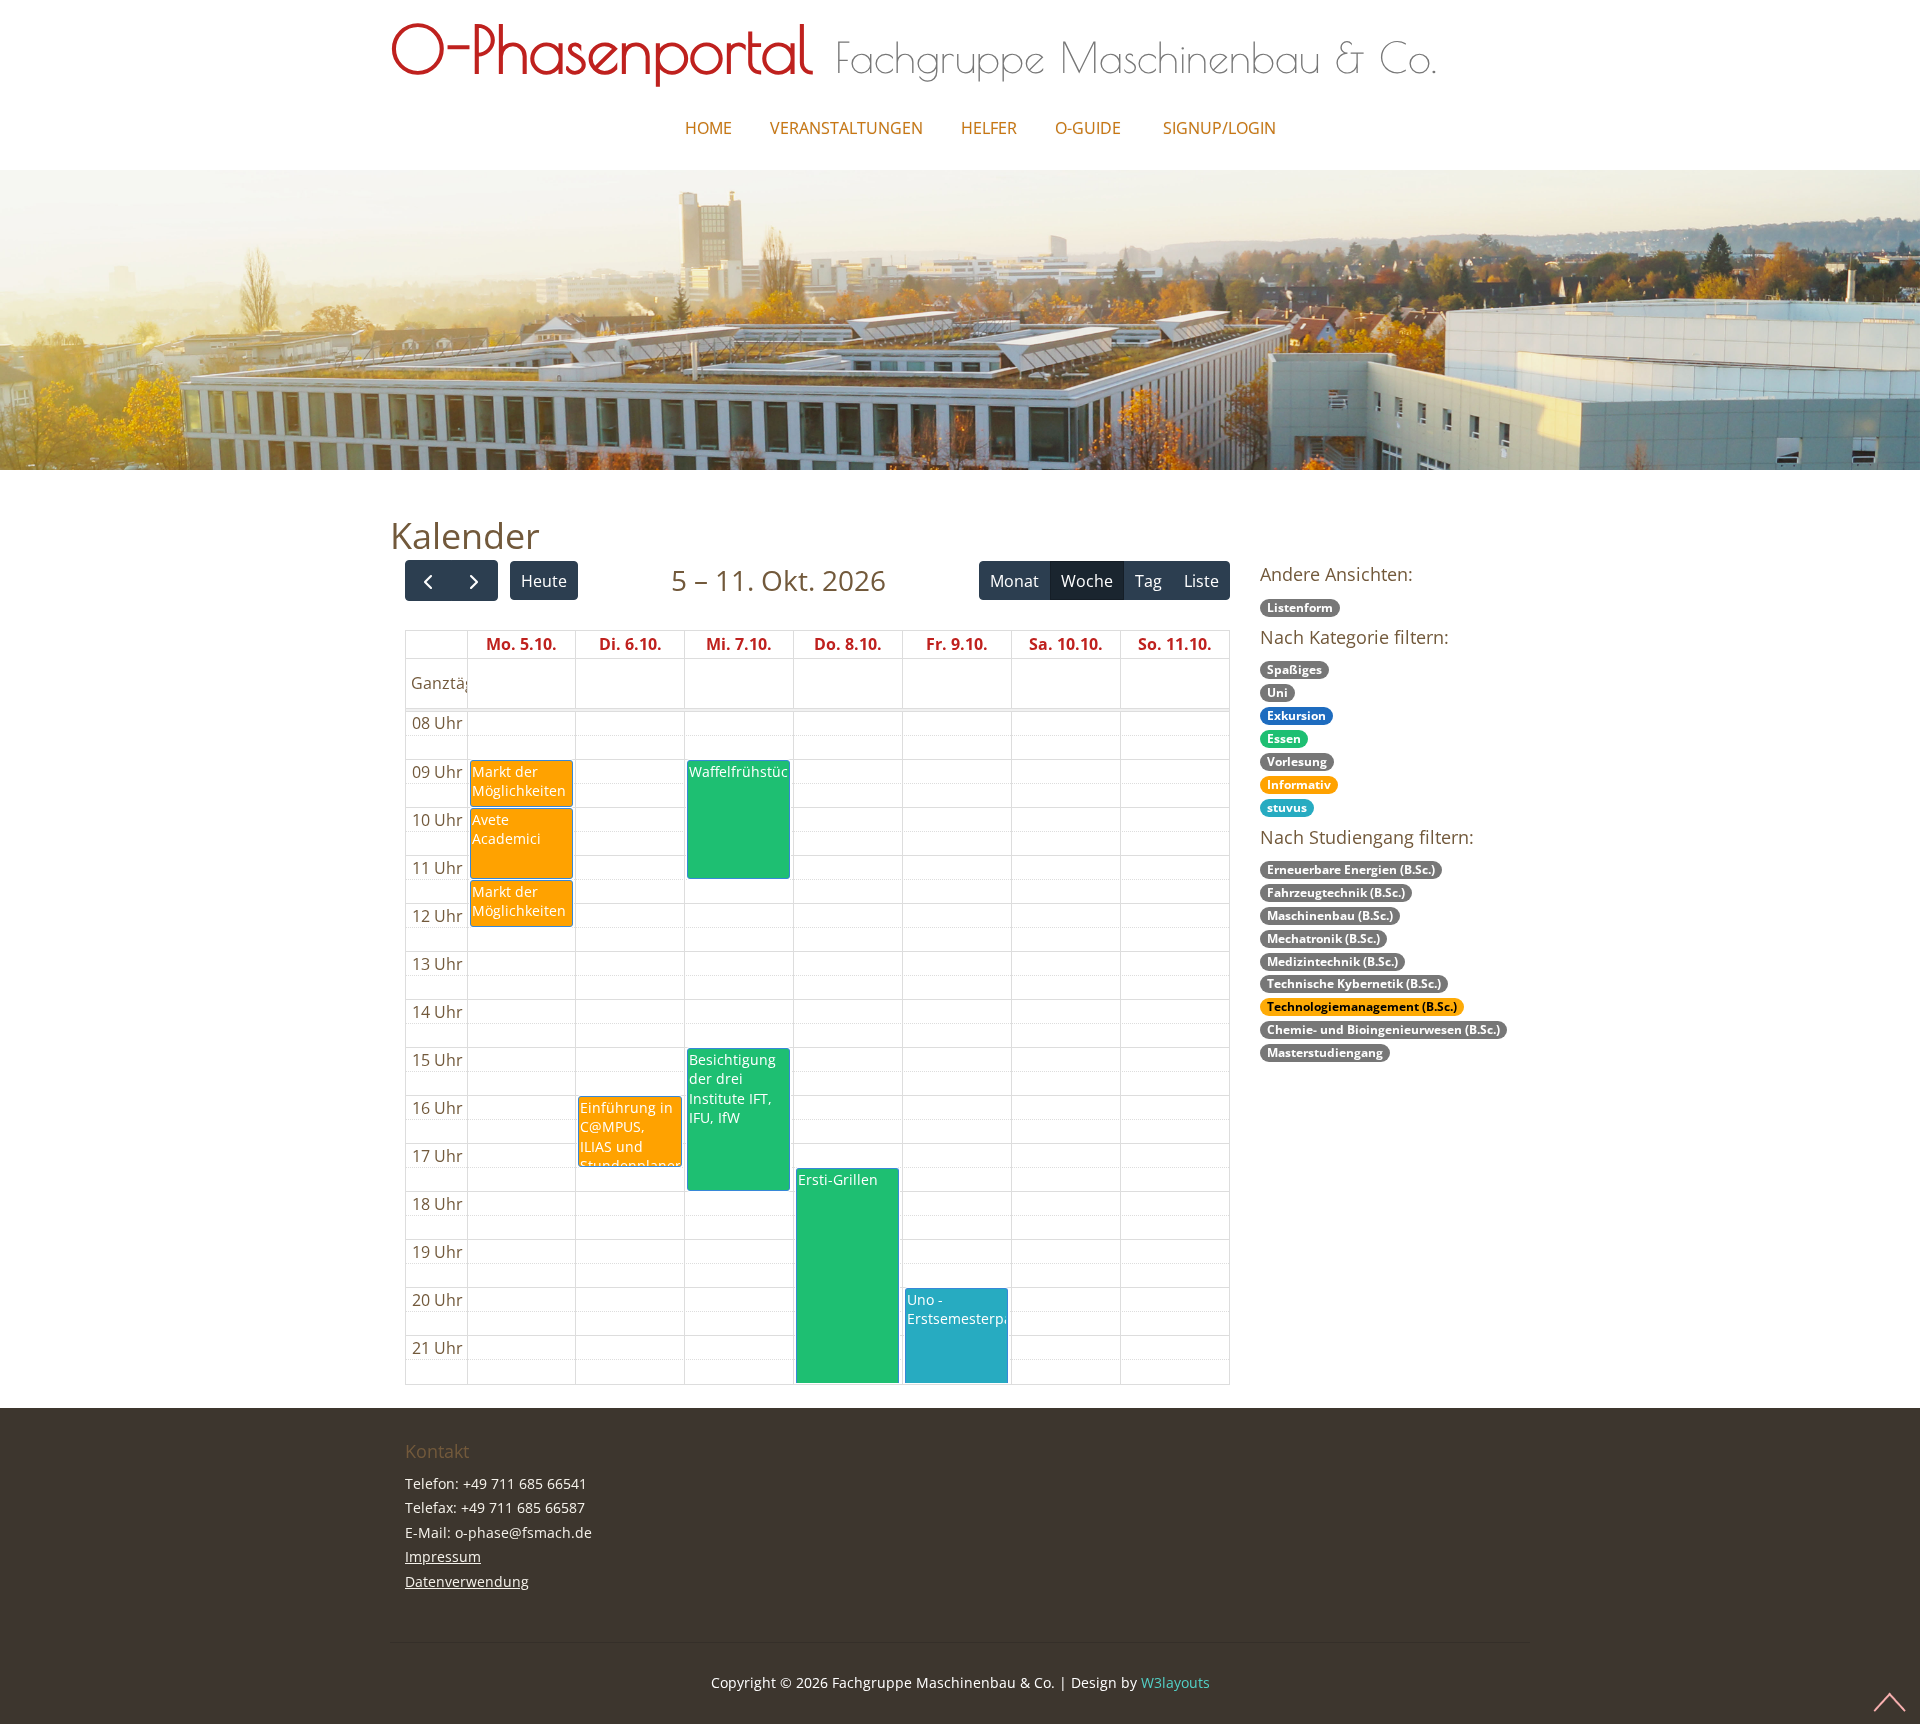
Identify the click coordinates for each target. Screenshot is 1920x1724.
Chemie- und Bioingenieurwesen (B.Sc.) (1383, 1029)
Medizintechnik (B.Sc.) (1332, 961)
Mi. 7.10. (739, 644)
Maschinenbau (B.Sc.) (1330, 915)
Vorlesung (1297, 761)
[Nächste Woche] (474, 580)
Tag (1148, 581)
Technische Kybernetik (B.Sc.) (1354, 983)
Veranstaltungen (846, 128)
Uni (1277, 692)
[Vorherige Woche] (428, 580)
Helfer (989, 128)
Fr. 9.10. (957, 644)
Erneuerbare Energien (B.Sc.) (1351, 869)
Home (708, 128)
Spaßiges (1294, 669)
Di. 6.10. (630, 644)
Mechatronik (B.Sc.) (1323, 938)
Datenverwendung (467, 1581)
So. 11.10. (1175, 644)
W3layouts (1175, 1682)
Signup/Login (1219, 128)
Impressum (443, 1556)
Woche (1087, 581)
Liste (1201, 581)
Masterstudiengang (1325, 1052)
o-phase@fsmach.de (523, 1532)
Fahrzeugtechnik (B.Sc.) (1336, 892)
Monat (1014, 581)
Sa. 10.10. (1066, 644)
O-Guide (1088, 128)
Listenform (1300, 607)
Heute (544, 581)
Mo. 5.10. (521, 644)
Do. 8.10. (848, 644)
